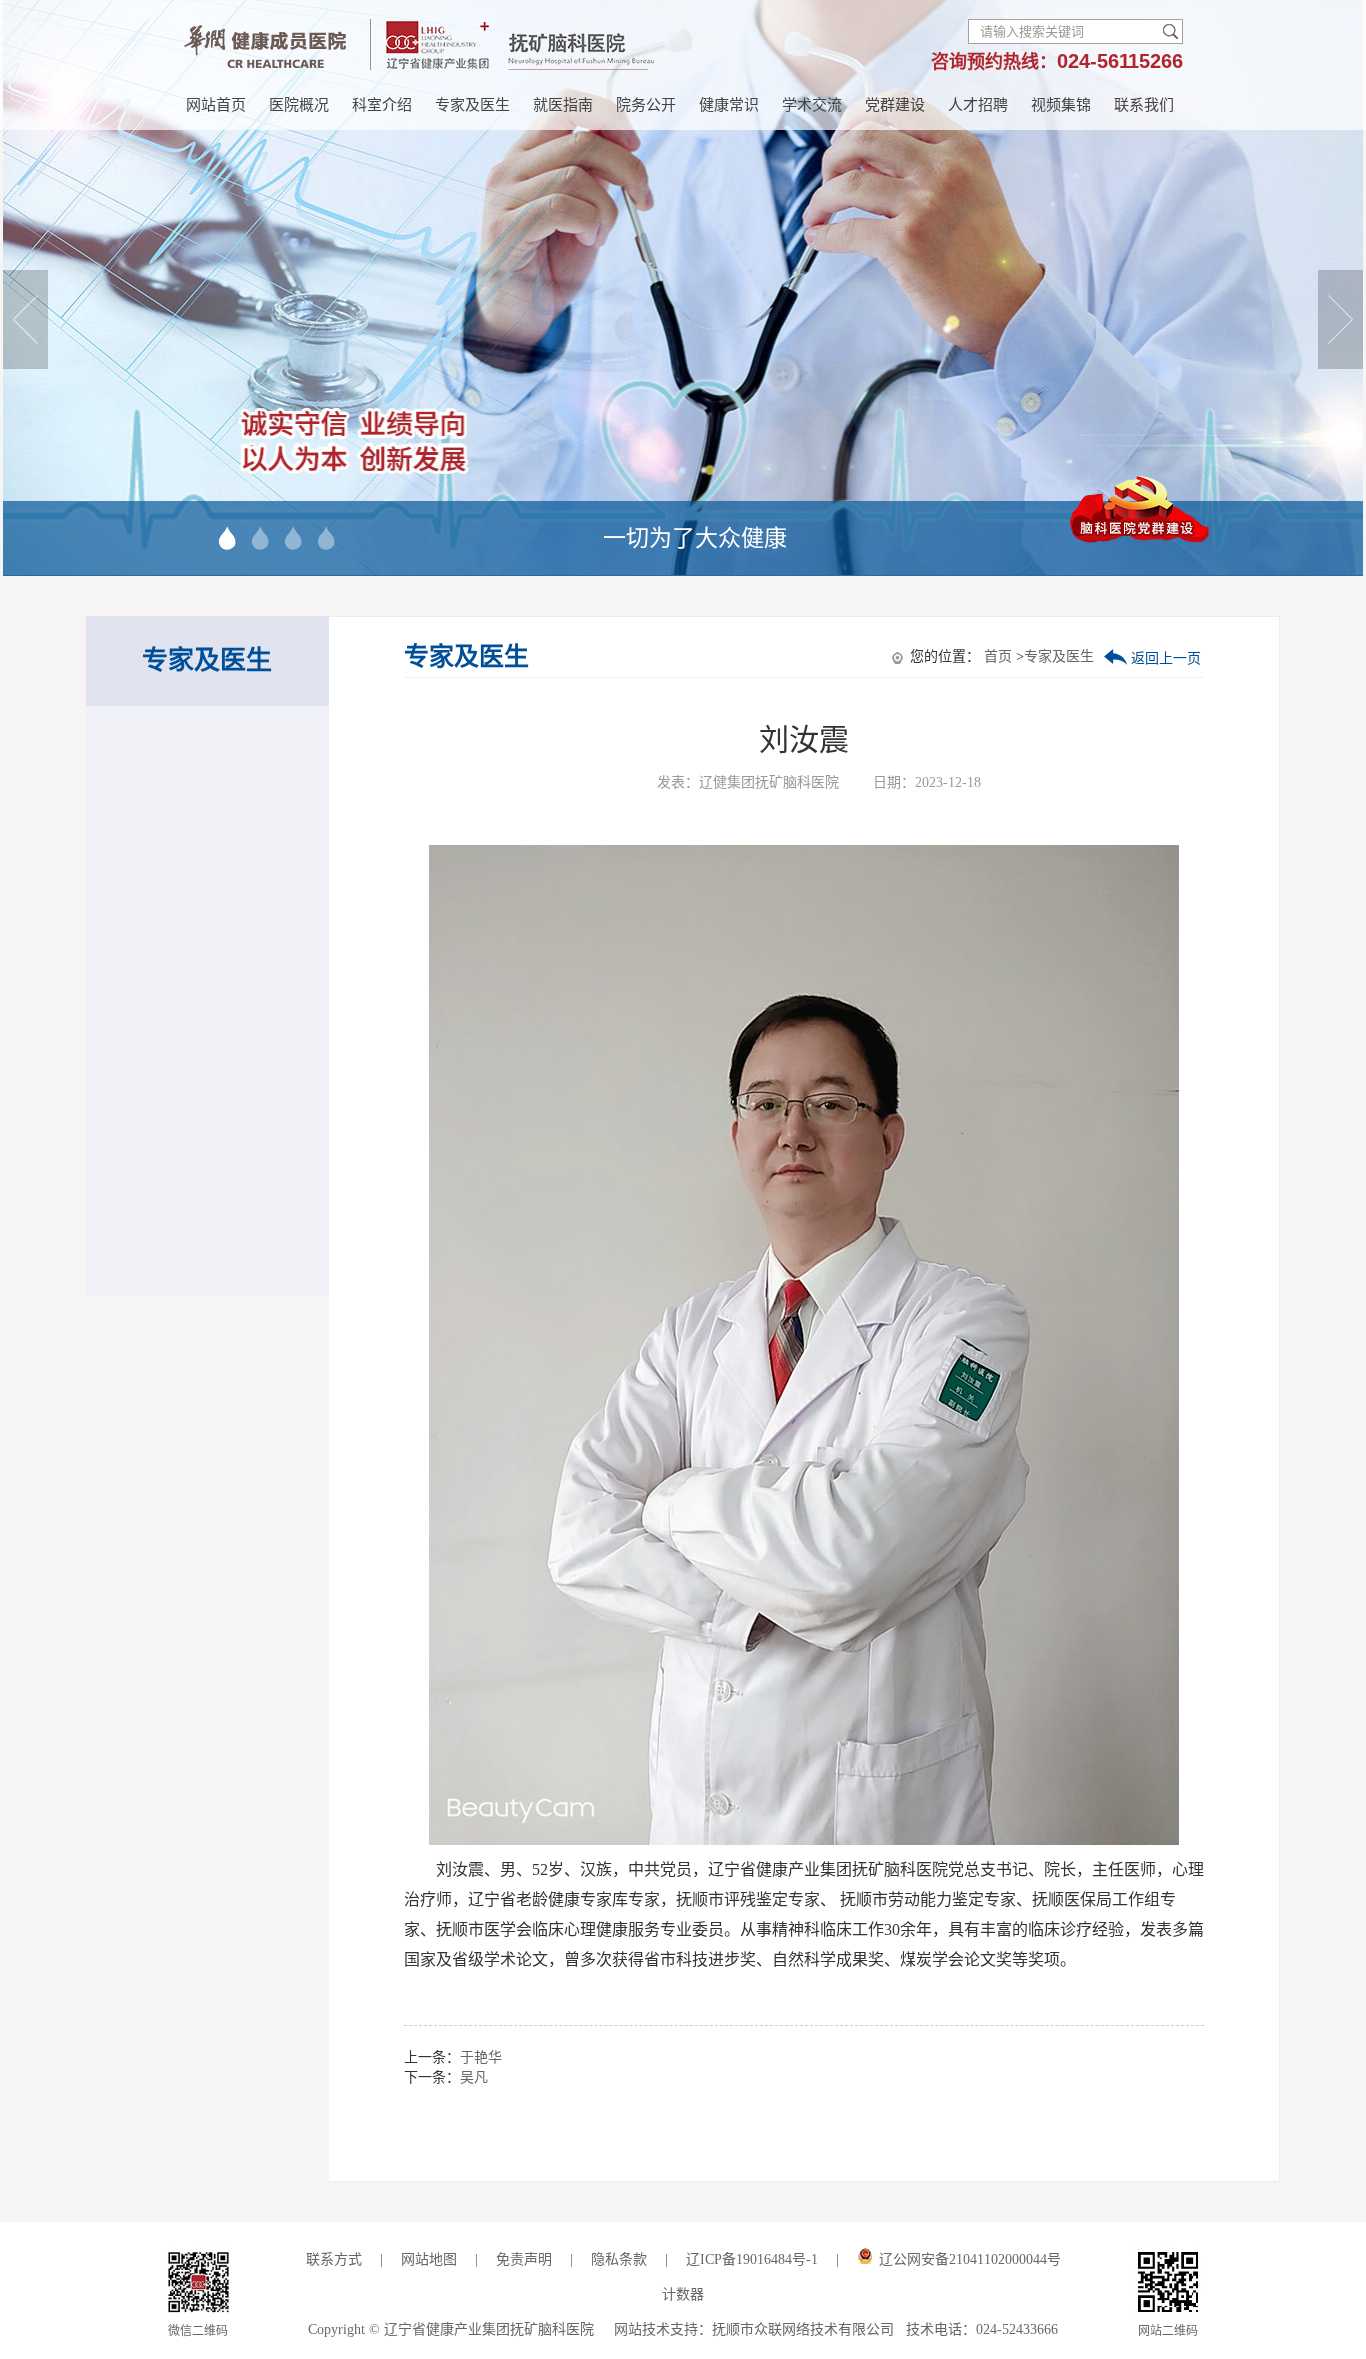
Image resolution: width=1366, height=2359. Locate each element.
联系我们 (1144, 105)
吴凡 (474, 2077)
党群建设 (895, 105)
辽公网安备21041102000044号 (970, 2259)
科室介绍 (382, 105)
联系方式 (334, 2259)
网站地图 (429, 2259)
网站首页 (216, 105)
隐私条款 (621, 2259)
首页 (998, 656)
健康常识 (729, 105)
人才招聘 (978, 105)
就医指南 (563, 105)
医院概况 (299, 105)
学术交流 (812, 105)
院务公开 (646, 105)
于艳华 (481, 2057)
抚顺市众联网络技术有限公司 (803, 2329)
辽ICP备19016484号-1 (752, 2259)
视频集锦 (1061, 105)
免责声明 (524, 2259)
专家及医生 (472, 105)
